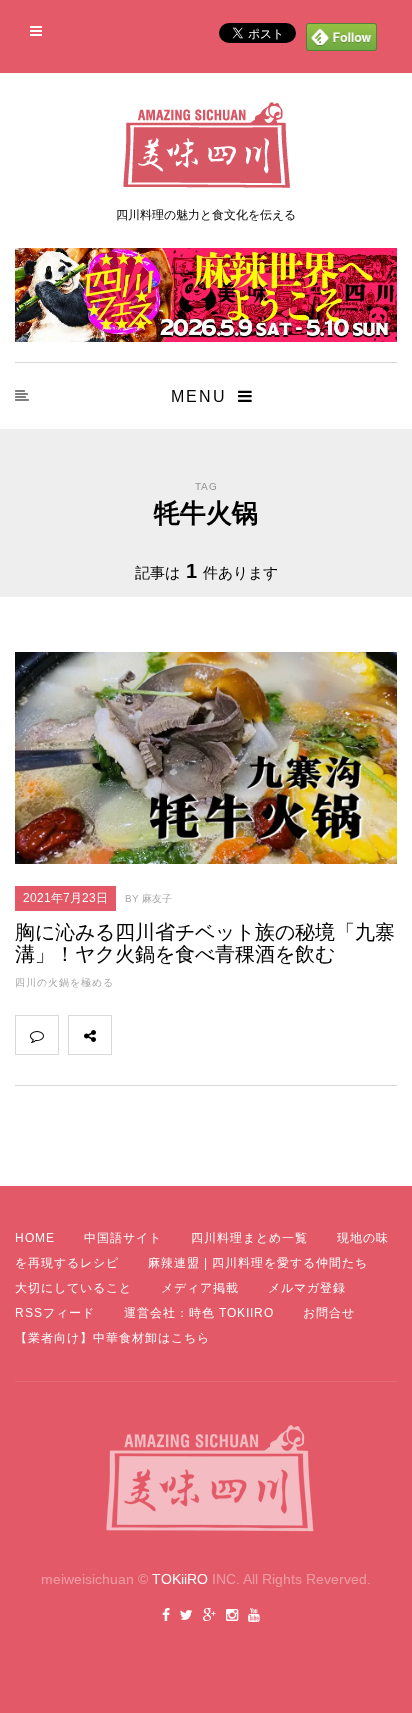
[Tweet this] (177, 1035)
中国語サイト (123, 1238)
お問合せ (329, 1313)
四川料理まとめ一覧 (249, 1238)
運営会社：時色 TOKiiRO (199, 1313)
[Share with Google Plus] (221, 1035)
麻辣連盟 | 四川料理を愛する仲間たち (258, 1263)
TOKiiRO (180, 1579)
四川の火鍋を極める (64, 982)
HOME (35, 1238)
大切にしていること (73, 1288)
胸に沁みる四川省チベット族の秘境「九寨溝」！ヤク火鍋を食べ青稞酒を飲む (205, 943)
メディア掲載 (200, 1288)
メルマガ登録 (307, 1288)
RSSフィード (55, 1313)
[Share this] (133, 1035)
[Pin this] (265, 1035)
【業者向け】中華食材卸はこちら (112, 1338)
